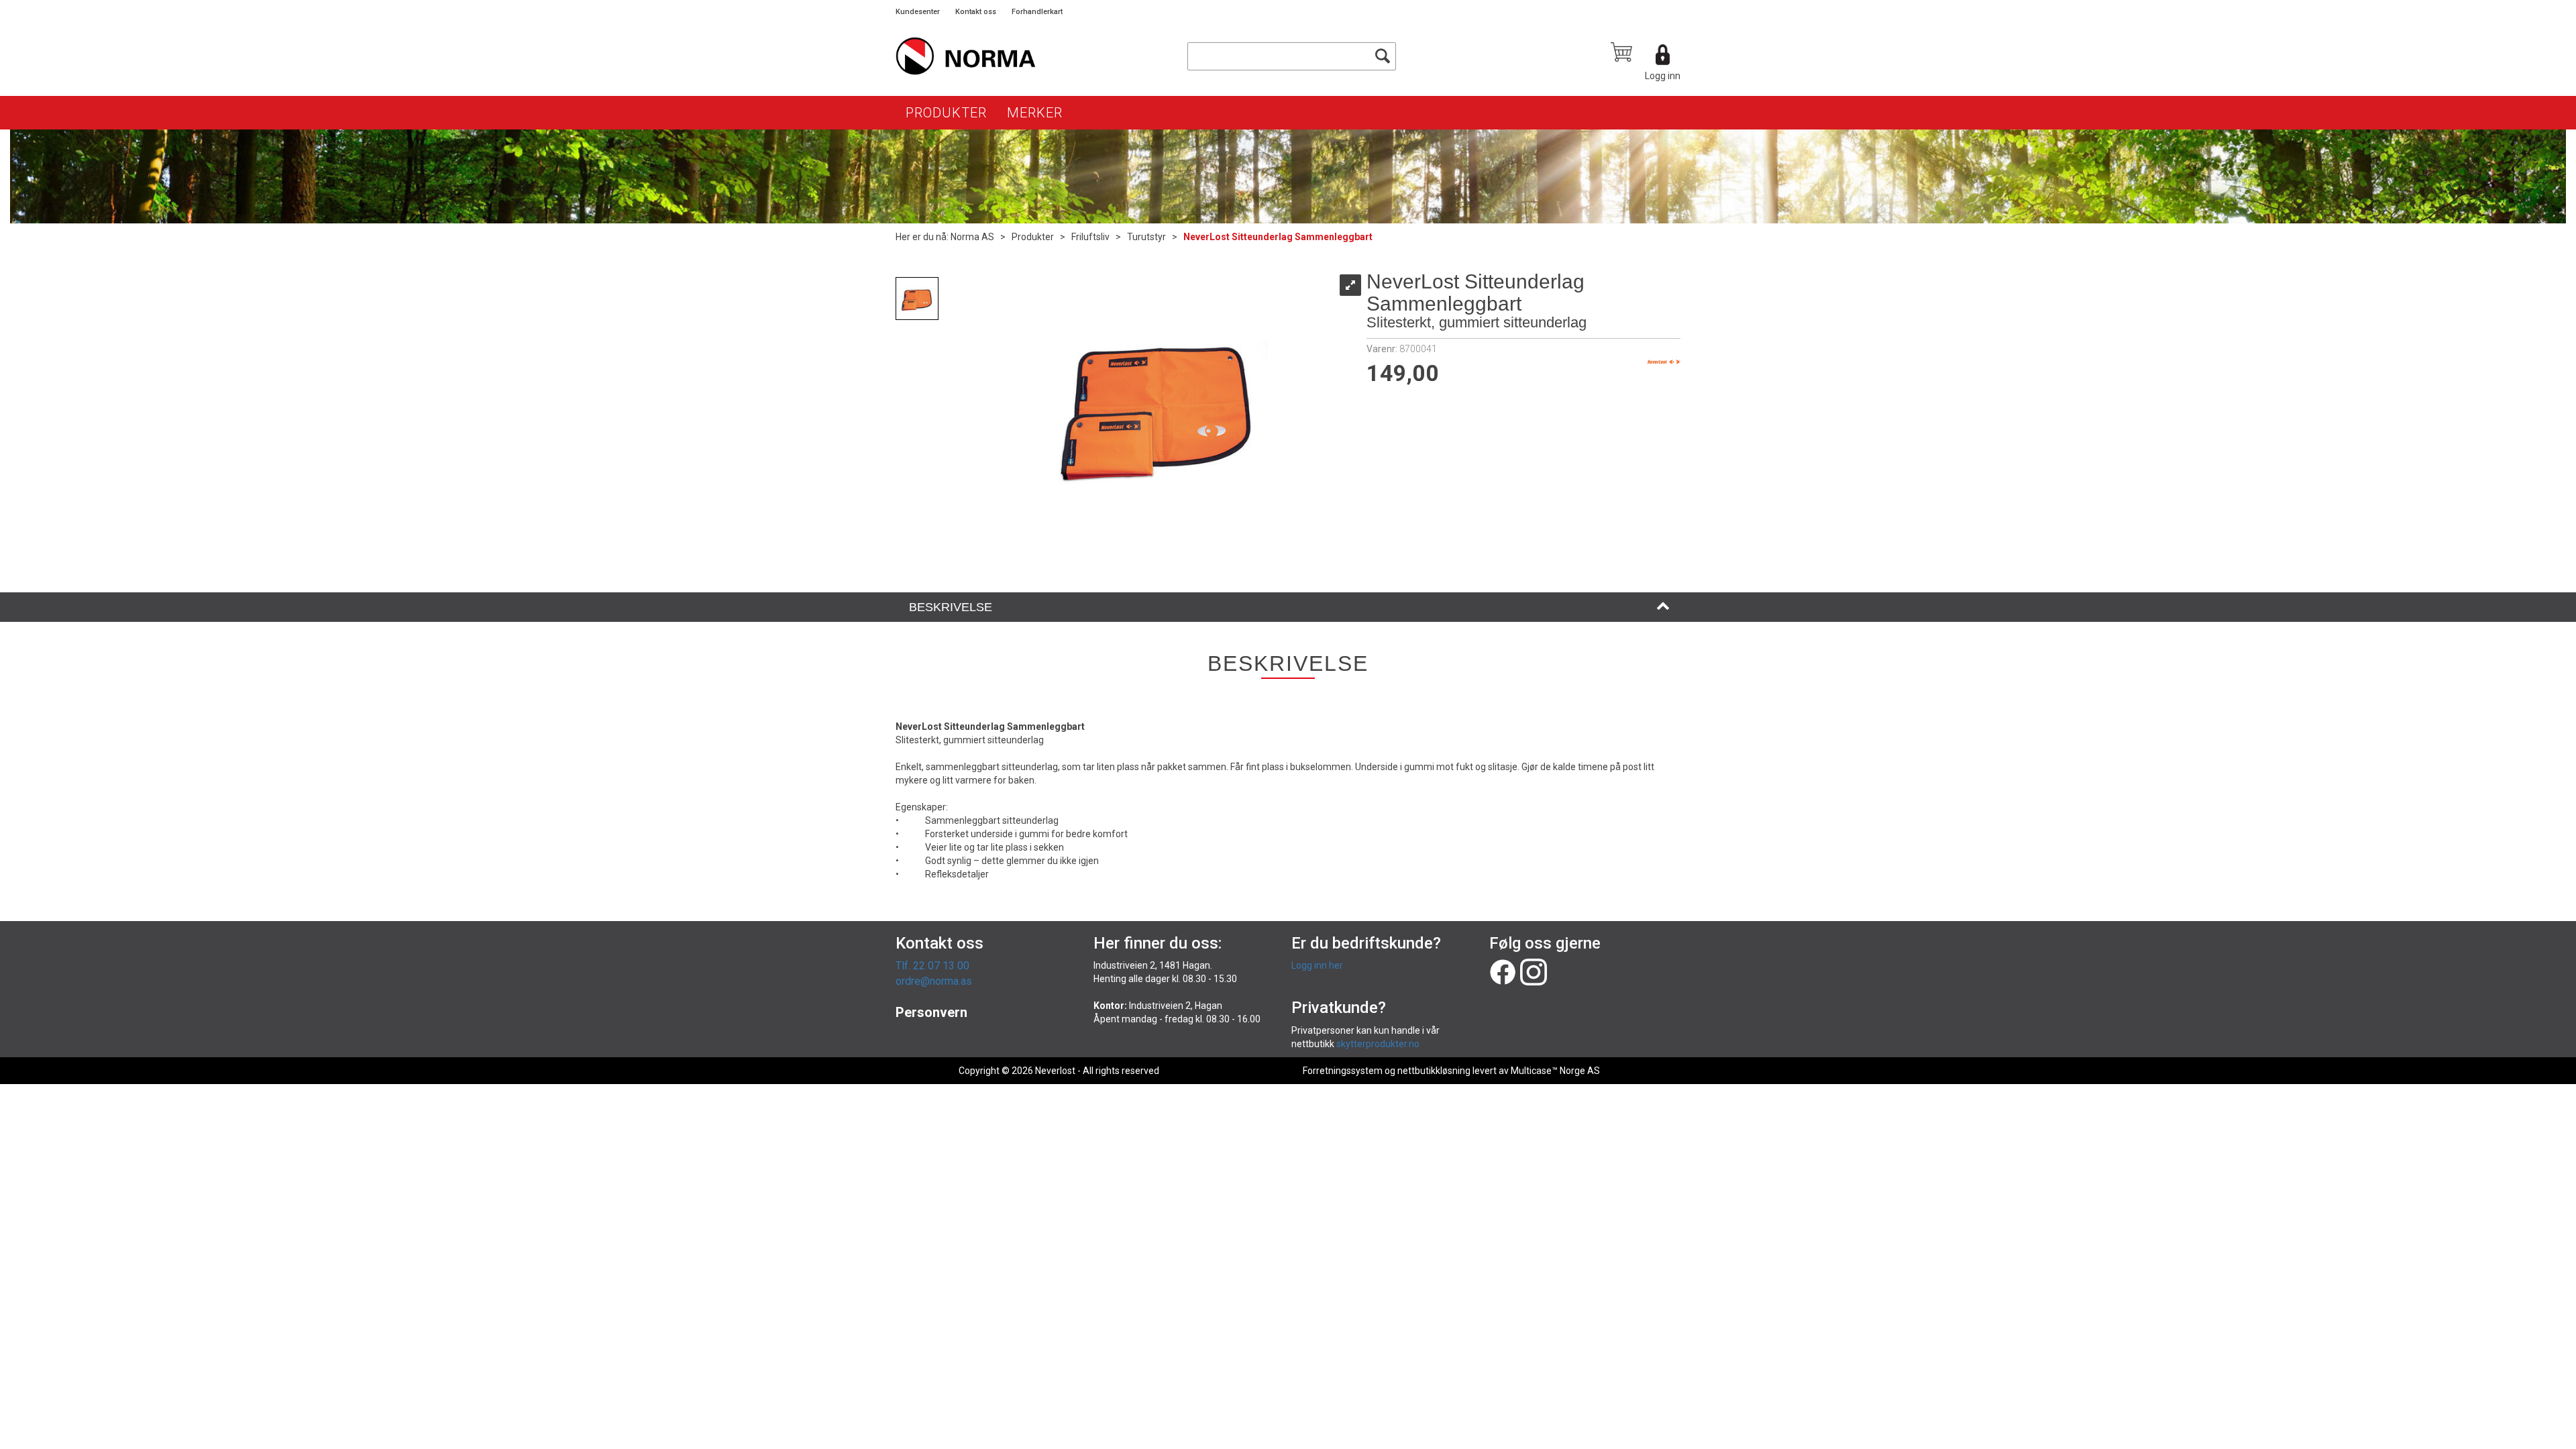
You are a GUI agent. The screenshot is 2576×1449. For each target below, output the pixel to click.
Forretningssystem (1343, 1071)
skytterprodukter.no (1378, 1044)
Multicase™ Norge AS (1555, 1071)
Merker (1035, 113)
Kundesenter (918, 12)
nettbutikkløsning (1434, 1071)
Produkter (946, 113)
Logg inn (1663, 76)
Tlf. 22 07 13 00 (932, 966)
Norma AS (972, 237)
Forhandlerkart (1037, 12)
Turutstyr (1146, 237)
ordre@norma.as (934, 981)
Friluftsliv (1090, 237)
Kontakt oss (976, 12)
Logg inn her (1317, 965)
